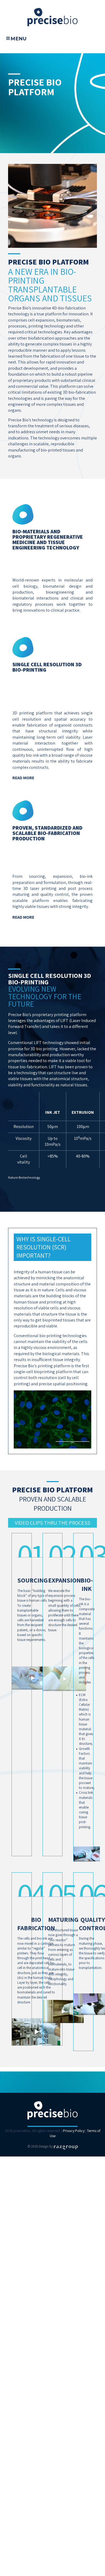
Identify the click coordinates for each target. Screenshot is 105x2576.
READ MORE (23, 778)
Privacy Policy (74, 2131)
